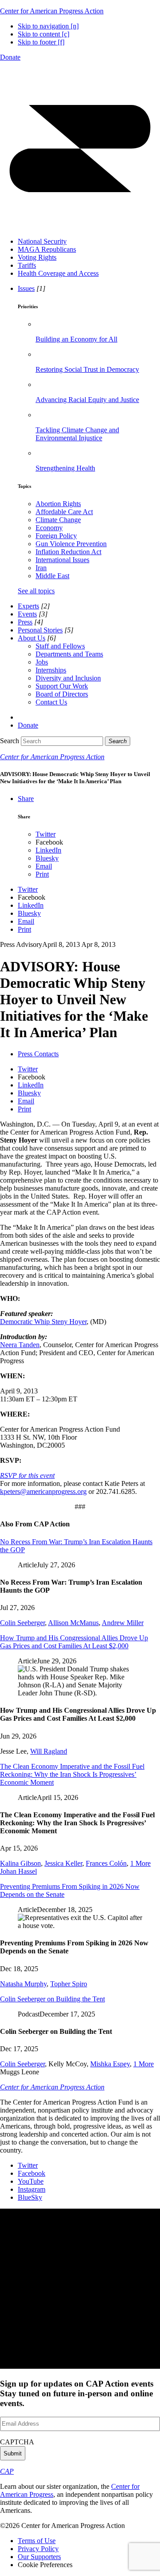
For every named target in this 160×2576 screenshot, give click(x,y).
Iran (41, 568)
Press (25, 622)
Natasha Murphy (23, 1984)
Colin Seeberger (22, 1623)
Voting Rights (37, 257)
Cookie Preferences (45, 2565)
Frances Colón (106, 1863)
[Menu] (80, 226)
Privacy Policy (38, 2549)
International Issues (62, 560)
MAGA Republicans (47, 249)
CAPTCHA (17, 2442)
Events (27, 614)
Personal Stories (40, 630)
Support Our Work (62, 686)
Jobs (42, 662)
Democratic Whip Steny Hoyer (43, 1322)
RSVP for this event (27, 1475)
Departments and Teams (69, 654)
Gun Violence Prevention (71, 544)
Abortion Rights (58, 504)
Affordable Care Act (64, 512)
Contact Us (51, 702)
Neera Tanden (20, 1345)
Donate (10, 57)
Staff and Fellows (60, 646)
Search (10, 741)
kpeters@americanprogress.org (43, 1491)
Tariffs (27, 265)
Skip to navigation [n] (48, 26)
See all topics (36, 591)
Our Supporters (39, 2557)
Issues (26, 288)
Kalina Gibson (20, 1863)
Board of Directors (62, 694)
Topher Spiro (69, 1984)
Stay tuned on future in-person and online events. (77, 2393)
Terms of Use (37, 2541)
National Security (42, 241)
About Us (32, 638)
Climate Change (58, 520)
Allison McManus (73, 1623)
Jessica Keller (63, 1863)
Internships (51, 670)
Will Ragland (49, 1751)
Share (26, 799)
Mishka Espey (110, 2064)
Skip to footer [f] (41, 42)
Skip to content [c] (44, 34)
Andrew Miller (123, 1623)
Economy (49, 528)
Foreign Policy (56, 536)
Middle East (52, 576)
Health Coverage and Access (58, 273)
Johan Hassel (18, 1871)
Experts (28, 606)
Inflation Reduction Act (68, 552)
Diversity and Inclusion (68, 678)
